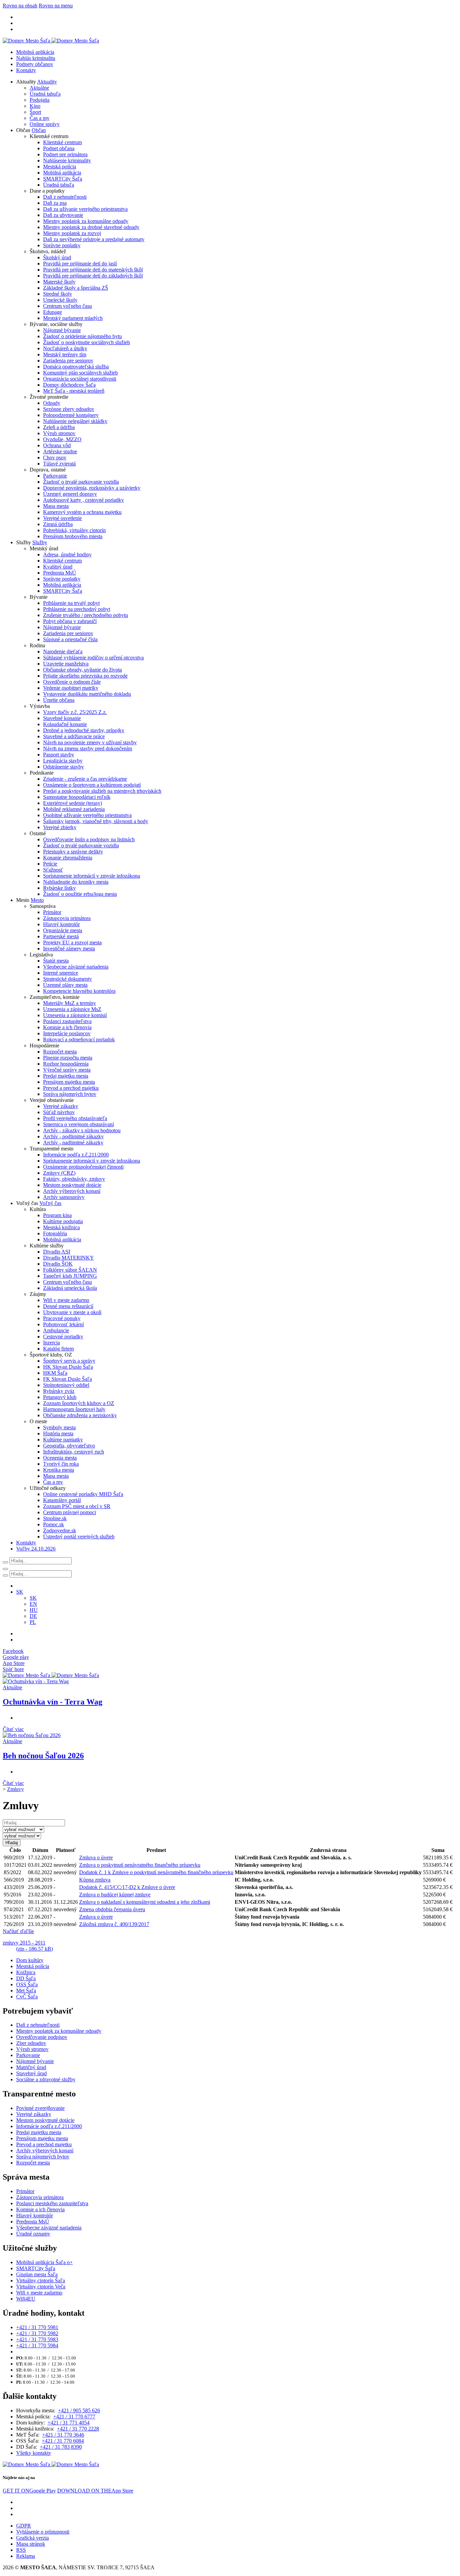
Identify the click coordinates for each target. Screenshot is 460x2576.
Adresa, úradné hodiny (67, 555)
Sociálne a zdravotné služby (46, 2079)
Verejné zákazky (61, 1106)
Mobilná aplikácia (35, 52)
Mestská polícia (60, 167)
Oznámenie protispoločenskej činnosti (83, 1167)
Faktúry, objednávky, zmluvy (74, 1179)
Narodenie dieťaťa (63, 651)
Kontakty (26, 70)
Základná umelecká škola (70, 1288)
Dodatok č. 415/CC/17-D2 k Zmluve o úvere (127, 1887)
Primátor (52, 912)
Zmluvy (15, 1789)
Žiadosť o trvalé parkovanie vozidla (81, 482)
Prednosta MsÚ (60, 573)
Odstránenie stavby (63, 767)
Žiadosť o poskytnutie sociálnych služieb (87, 342)
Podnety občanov (35, 64)
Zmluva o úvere (96, 1857)
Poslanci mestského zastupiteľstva (52, 2203)
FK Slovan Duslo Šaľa (68, 1379)
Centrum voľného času (68, 306)
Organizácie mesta (63, 930)
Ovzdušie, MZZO (62, 439)
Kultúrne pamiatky (63, 1440)
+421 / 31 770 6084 (63, 2441)
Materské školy (59, 282)
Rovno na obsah (20, 6)
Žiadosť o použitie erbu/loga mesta (80, 894)
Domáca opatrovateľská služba (76, 367)
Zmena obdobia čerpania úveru (112, 1909)
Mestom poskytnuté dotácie (72, 1185)
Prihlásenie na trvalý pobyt (71, 603)
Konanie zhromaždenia (68, 858)
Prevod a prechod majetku (71, 1088)
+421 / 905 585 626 (79, 2410)
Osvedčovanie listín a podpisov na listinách (89, 839)
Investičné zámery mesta (69, 949)
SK (33, 1598)
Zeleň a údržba (59, 427)
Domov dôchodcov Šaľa (69, 385)
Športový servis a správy (69, 1361)
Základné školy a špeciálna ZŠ (76, 288)
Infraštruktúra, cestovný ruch (74, 1452)
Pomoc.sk (54, 1524)
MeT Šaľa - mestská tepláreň (74, 391)
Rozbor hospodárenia (66, 1064)
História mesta (58, 1433)
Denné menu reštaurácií (68, 1306)
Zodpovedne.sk (60, 1530)
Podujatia (40, 100)
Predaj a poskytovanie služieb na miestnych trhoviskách (102, 791)
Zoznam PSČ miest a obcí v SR (77, 1506)
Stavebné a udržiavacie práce (74, 736)
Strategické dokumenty (68, 979)
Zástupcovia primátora (67, 918)
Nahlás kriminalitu (36, 58)
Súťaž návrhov (59, 1112)
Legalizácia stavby (63, 761)
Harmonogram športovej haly (74, 1409)
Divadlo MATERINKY (69, 1258)
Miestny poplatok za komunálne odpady (86, 221)
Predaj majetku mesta (66, 1076)
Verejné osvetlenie (62, 518)
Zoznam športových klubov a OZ (79, 1403)
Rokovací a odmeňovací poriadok (79, 1039)
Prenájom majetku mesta (69, 1082)
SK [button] (20, 1592)
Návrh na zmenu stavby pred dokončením (88, 748)
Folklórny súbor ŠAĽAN (70, 1270)
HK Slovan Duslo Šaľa (68, 1367)
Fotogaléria (55, 1233)
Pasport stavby (59, 755)
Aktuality (47, 82)
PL (33, 1622)
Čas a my (40, 118)
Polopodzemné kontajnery (71, 415)
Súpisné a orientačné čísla (70, 639)
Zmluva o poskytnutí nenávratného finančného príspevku (140, 1865)
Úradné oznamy (33, 2234)
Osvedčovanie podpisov (42, 2037)
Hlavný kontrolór (61, 924)
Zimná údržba (58, 524)
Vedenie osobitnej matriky (71, 688)
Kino (35, 106)
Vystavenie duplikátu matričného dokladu (87, 694)
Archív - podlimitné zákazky (73, 1136)
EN (33, 1604)
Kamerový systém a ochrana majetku (82, 512)
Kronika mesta (59, 1470)
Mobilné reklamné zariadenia (74, 809)
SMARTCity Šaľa (63, 179)
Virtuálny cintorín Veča (41, 2287)
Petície (50, 864)
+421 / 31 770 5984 (37, 2345)
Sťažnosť (53, 870)
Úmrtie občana (59, 700)
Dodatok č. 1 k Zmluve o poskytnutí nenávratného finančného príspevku (156, 1872)
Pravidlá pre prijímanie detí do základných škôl (93, 276)
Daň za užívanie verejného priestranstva (85, 209)
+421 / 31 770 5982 (37, 2333)
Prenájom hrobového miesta (73, 536)
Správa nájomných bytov (70, 1094)
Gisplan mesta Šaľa (37, 2274)
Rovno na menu (56, 6)
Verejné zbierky (60, 827)
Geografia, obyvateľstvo (69, 1446)
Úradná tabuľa (45, 94)
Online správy (45, 124)
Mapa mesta (56, 506)
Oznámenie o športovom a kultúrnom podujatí (92, 785)
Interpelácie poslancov (67, 1033)
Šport (35, 112)
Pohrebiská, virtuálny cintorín (74, 530)
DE (33, 1616)
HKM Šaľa (55, 1373)
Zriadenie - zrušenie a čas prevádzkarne (85, 779)
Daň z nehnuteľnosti (65, 197)
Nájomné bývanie (62, 330)
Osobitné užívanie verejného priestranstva (87, 815)
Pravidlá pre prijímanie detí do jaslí (80, 264)
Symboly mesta (59, 1427)
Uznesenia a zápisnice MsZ (72, 1009)
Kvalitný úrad (58, 567)
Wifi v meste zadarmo (66, 1300)
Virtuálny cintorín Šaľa (41, 2280)
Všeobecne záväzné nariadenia (76, 967)
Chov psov (55, 458)
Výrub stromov (59, 433)
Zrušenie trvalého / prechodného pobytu (86, 615)
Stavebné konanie (62, 718)
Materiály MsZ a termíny (70, 1003)
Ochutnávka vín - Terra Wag (53, 1702)
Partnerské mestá (61, 936)
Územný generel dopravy (70, 494)
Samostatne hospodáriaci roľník (77, 797)
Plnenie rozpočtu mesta (68, 1058)
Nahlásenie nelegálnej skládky (75, 421)
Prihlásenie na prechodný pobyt (77, 609)
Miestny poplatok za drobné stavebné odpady (91, 227)
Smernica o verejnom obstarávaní (78, 1124)
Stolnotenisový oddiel (66, 1385)
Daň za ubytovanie (63, 215)
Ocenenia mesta (60, 1458)
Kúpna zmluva (95, 1880)
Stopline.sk (55, 1518)
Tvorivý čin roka (61, 1464)
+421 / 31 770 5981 (37, 2327)
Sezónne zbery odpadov (69, 409)
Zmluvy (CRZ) (59, 1173)
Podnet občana (59, 148)
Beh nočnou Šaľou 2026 (43, 1756)
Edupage (53, 312)
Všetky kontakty (34, 2453)
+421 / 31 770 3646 (63, 2435)
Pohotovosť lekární (63, 1324)
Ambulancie (56, 1330)
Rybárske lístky (59, 888)
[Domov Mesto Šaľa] (51, 1675)
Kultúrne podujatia (63, 1221)
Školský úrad (57, 257)
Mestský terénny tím (65, 354)
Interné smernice (61, 973)
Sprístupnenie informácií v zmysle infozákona (92, 876)
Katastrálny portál (62, 1500)
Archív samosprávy (64, 1197)
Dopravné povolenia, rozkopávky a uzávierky (92, 488)
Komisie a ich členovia (67, 1027)
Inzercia (52, 1343)
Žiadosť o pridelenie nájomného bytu (83, 336)
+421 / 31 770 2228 (78, 2429)
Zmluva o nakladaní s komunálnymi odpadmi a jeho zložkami (145, 1902)
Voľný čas (50, 1203)
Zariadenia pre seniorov (68, 361)
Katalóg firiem (58, 1349)
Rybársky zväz (59, 1391)
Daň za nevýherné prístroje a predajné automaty (94, 239)
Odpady (52, 403)
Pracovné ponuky (62, 1318)
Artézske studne (60, 451)
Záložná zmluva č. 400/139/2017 (114, 1924)
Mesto (37, 900)
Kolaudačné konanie (65, 724)
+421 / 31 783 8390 (61, 2447)
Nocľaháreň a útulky (65, 348)
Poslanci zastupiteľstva (67, 1021)
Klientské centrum (62, 142)
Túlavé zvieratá (59, 464)
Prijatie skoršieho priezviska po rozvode (85, 676)
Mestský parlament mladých (73, 318)
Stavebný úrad (31, 2073)
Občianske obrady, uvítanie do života (83, 670)
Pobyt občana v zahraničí (70, 621)
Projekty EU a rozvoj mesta (72, 942)
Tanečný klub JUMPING (70, 1276)
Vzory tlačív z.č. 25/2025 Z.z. (75, 712)
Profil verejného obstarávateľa (75, 1118)
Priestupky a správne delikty (73, 852)
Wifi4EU (26, 2299)
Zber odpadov (31, 2043)
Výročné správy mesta (67, 1070)
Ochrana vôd (57, 445)
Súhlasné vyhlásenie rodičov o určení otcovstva (93, 658)
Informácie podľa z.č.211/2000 (76, 1155)
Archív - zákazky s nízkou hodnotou (82, 1130)
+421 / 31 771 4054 (69, 2423)
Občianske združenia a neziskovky (80, 1415)
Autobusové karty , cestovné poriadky (84, 500)
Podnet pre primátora (65, 154)
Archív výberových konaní (72, 1191)
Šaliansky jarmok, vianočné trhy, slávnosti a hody (96, 821)
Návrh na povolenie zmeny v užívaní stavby (90, 742)
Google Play (29, 2491)
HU (34, 1610)
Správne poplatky (62, 245)
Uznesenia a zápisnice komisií (75, 1015)
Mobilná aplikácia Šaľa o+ (44, 2262)
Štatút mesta (56, 961)
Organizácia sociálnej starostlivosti (80, 379)
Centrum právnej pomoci (70, 1512)
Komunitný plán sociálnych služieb (80, 373)
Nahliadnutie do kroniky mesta (76, 882)
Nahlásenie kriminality (67, 160)
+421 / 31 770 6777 (74, 2417)
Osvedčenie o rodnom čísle (72, 682)
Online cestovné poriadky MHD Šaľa (83, 1494)
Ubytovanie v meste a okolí (72, 1312)
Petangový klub (60, 1397)
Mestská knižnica (61, 1227)
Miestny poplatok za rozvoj (72, 233)
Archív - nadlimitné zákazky (73, 1143)
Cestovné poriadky (63, 1336)
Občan (39, 130)
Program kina (57, 1215)
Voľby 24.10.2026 (36, 1549)
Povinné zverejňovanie (40, 2108)
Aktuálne (39, 88)
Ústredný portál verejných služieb (79, 1537)
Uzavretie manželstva (66, 664)
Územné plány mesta (65, 985)
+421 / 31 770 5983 (37, 2339)
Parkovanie (55, 476)
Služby (40, 542)
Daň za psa (55, 203)
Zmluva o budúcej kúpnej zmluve (115, 1895)
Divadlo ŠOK (58, 1264)
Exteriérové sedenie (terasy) (73, 803)
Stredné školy (58, 294)
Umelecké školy (60, 300)
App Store (95, 2491)
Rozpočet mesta (60, 1052)
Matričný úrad (31, 2067)
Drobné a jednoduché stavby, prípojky (84, 730)
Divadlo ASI (57, 1252)
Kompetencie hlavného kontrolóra (79, 991)
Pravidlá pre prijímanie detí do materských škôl (93, 270)
